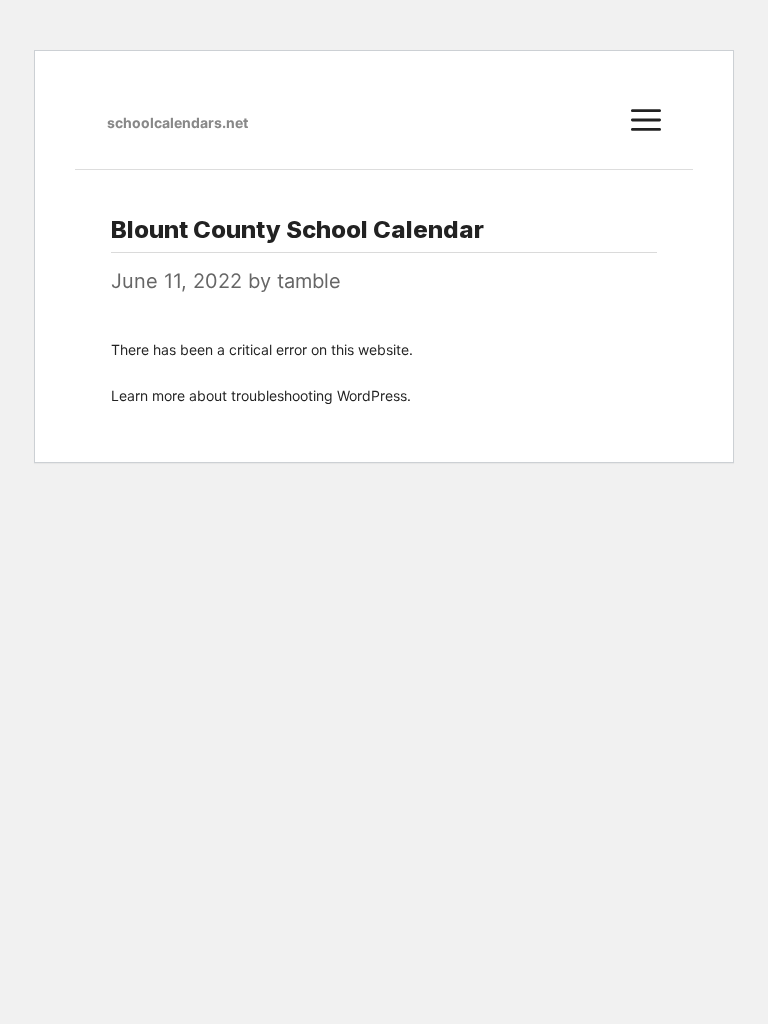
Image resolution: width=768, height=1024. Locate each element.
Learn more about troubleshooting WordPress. (261, 395)
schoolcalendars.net (177, 122)
